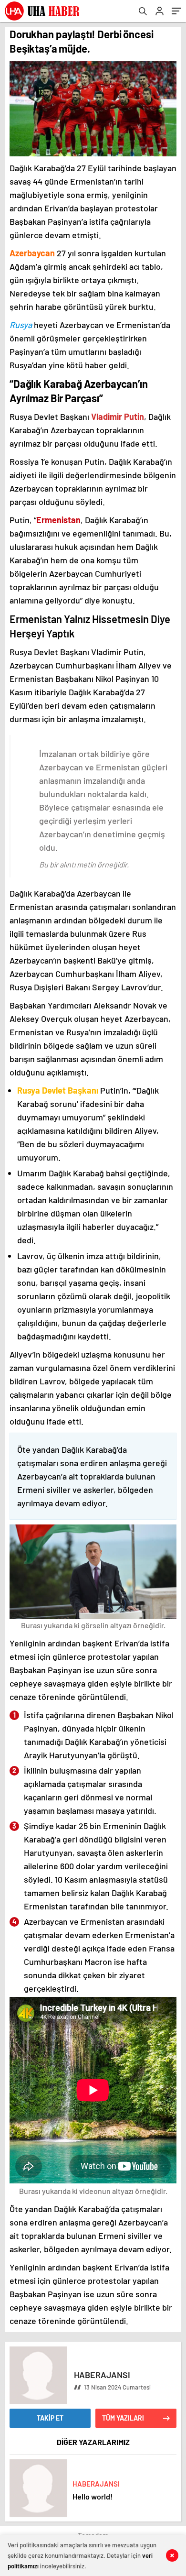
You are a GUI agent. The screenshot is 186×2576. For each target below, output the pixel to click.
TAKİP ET (50, 2418)
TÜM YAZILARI (123, 2418)
